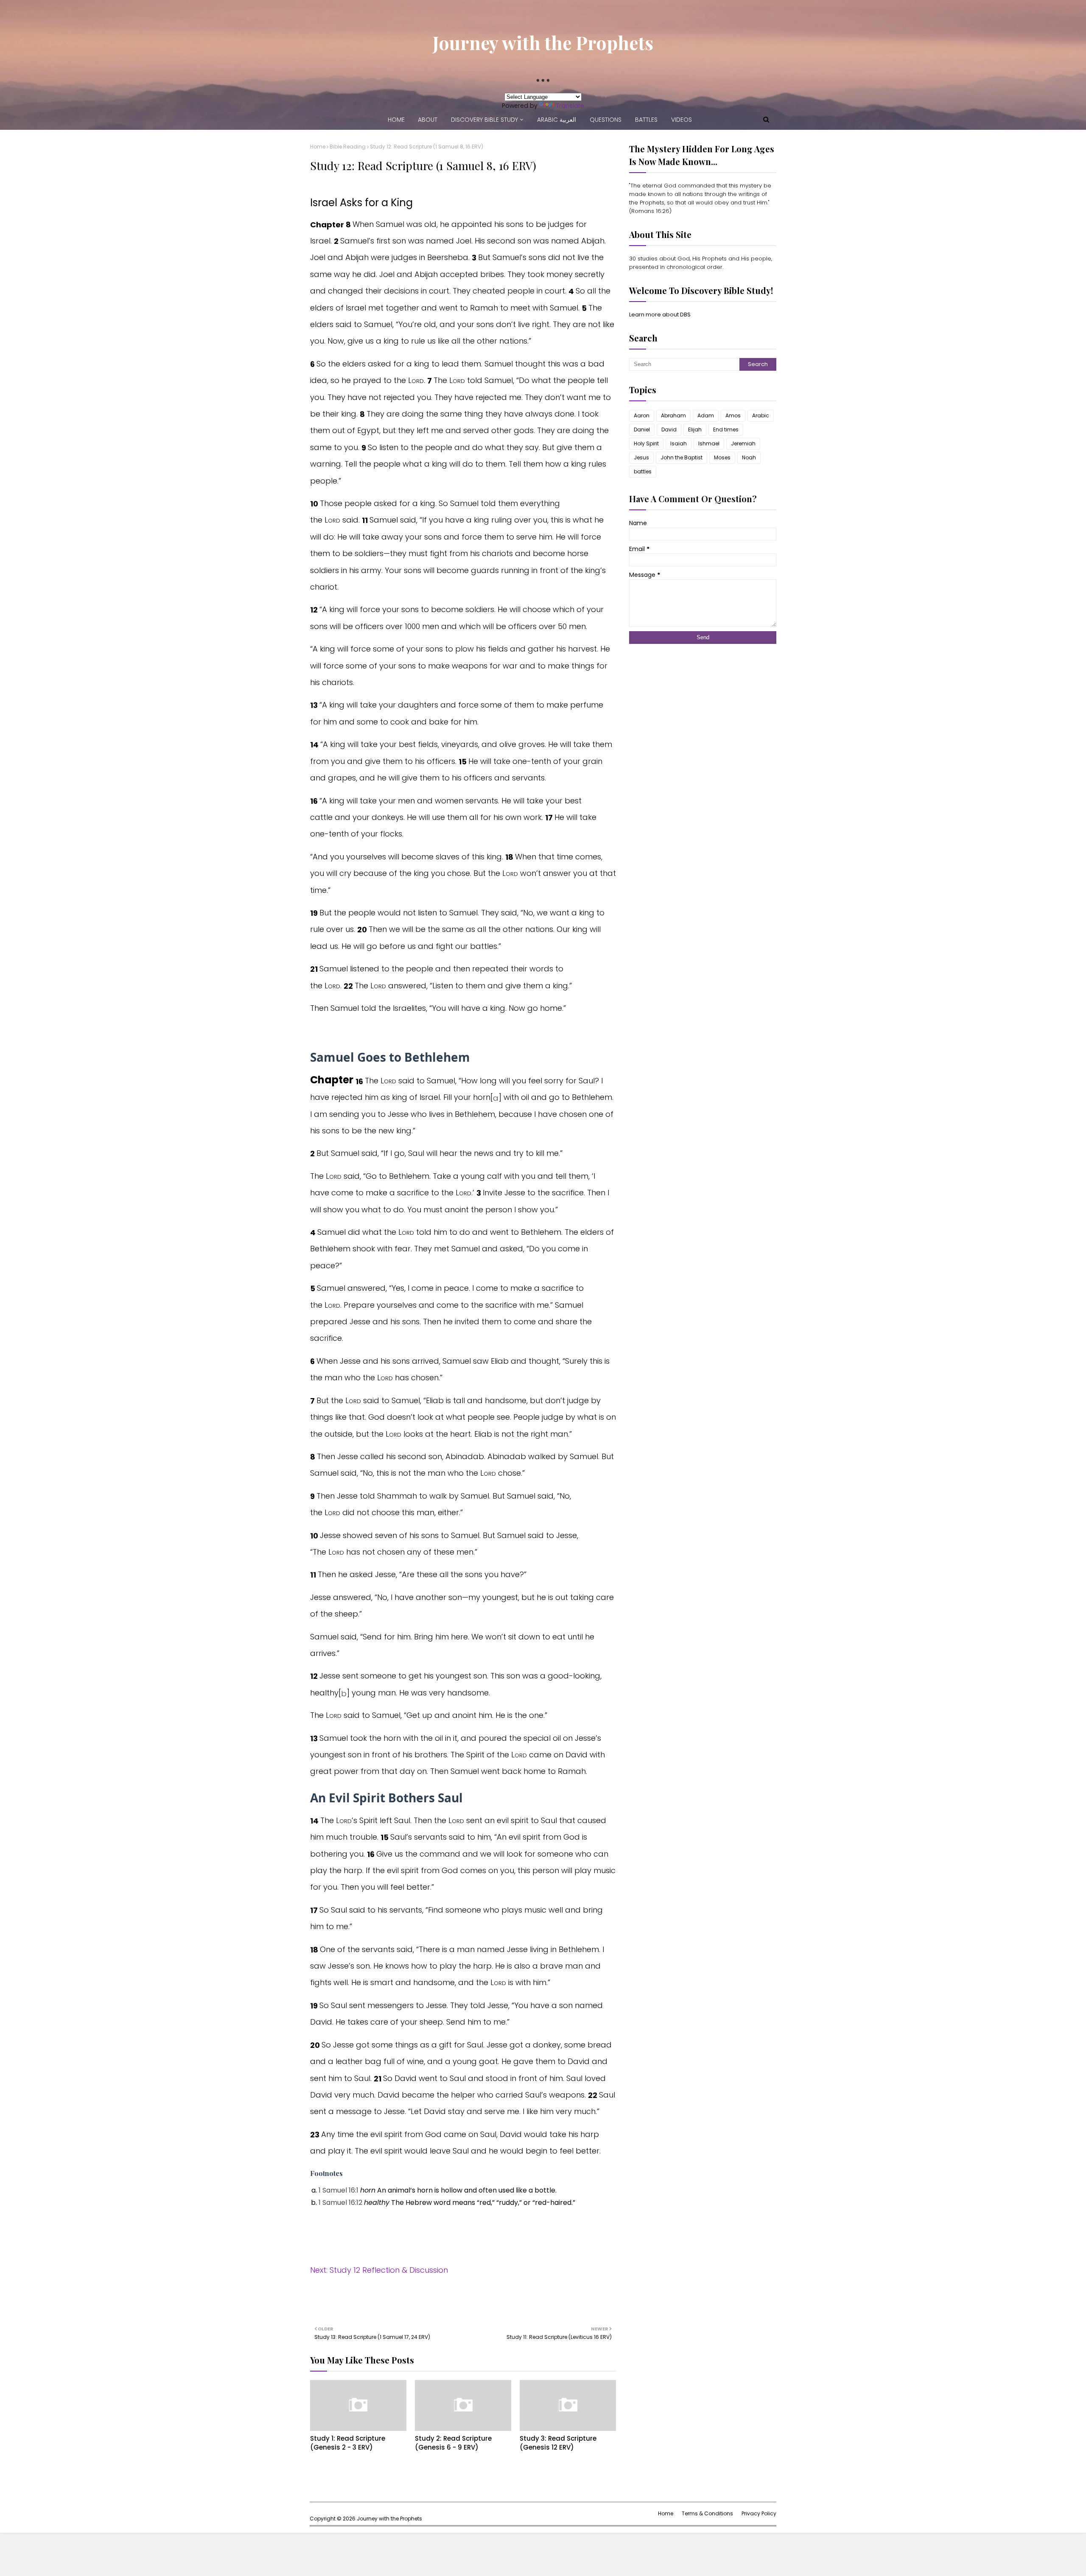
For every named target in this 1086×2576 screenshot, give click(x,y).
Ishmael (709, 443)
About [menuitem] (428, 120)
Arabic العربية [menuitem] (557, 120)
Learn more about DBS (660, 315)
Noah (749, 457)
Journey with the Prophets (543, 42)
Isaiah (679, 443)
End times (726, 429)
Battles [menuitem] (646, 120)
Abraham (673, 415)
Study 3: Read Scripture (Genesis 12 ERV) (558, 2443)
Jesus (641, 457)
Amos (733, 415)
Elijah (695, 429)
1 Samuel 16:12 (340, 2203)
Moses (722, 457)
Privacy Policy (759, 2513)
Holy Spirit (646, 443)
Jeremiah (743, 443)
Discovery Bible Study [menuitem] (484, 120)
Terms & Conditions (707, 2513)
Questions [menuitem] (606, 120)
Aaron (642, 415)
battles (643, 471)
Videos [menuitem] (682, 120)
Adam (706, 415)
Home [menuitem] (396, 120)
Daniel (642, 429)
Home (318, 147)
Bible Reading (348, 147)
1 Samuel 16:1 (339, 2190)
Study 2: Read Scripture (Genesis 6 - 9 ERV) (453, 2443)
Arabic (761, 415)
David (669, 429)
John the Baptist (682, 457)
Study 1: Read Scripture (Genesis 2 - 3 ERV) (348, 2443)
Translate (570, 106)
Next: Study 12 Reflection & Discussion (379, 2270)
